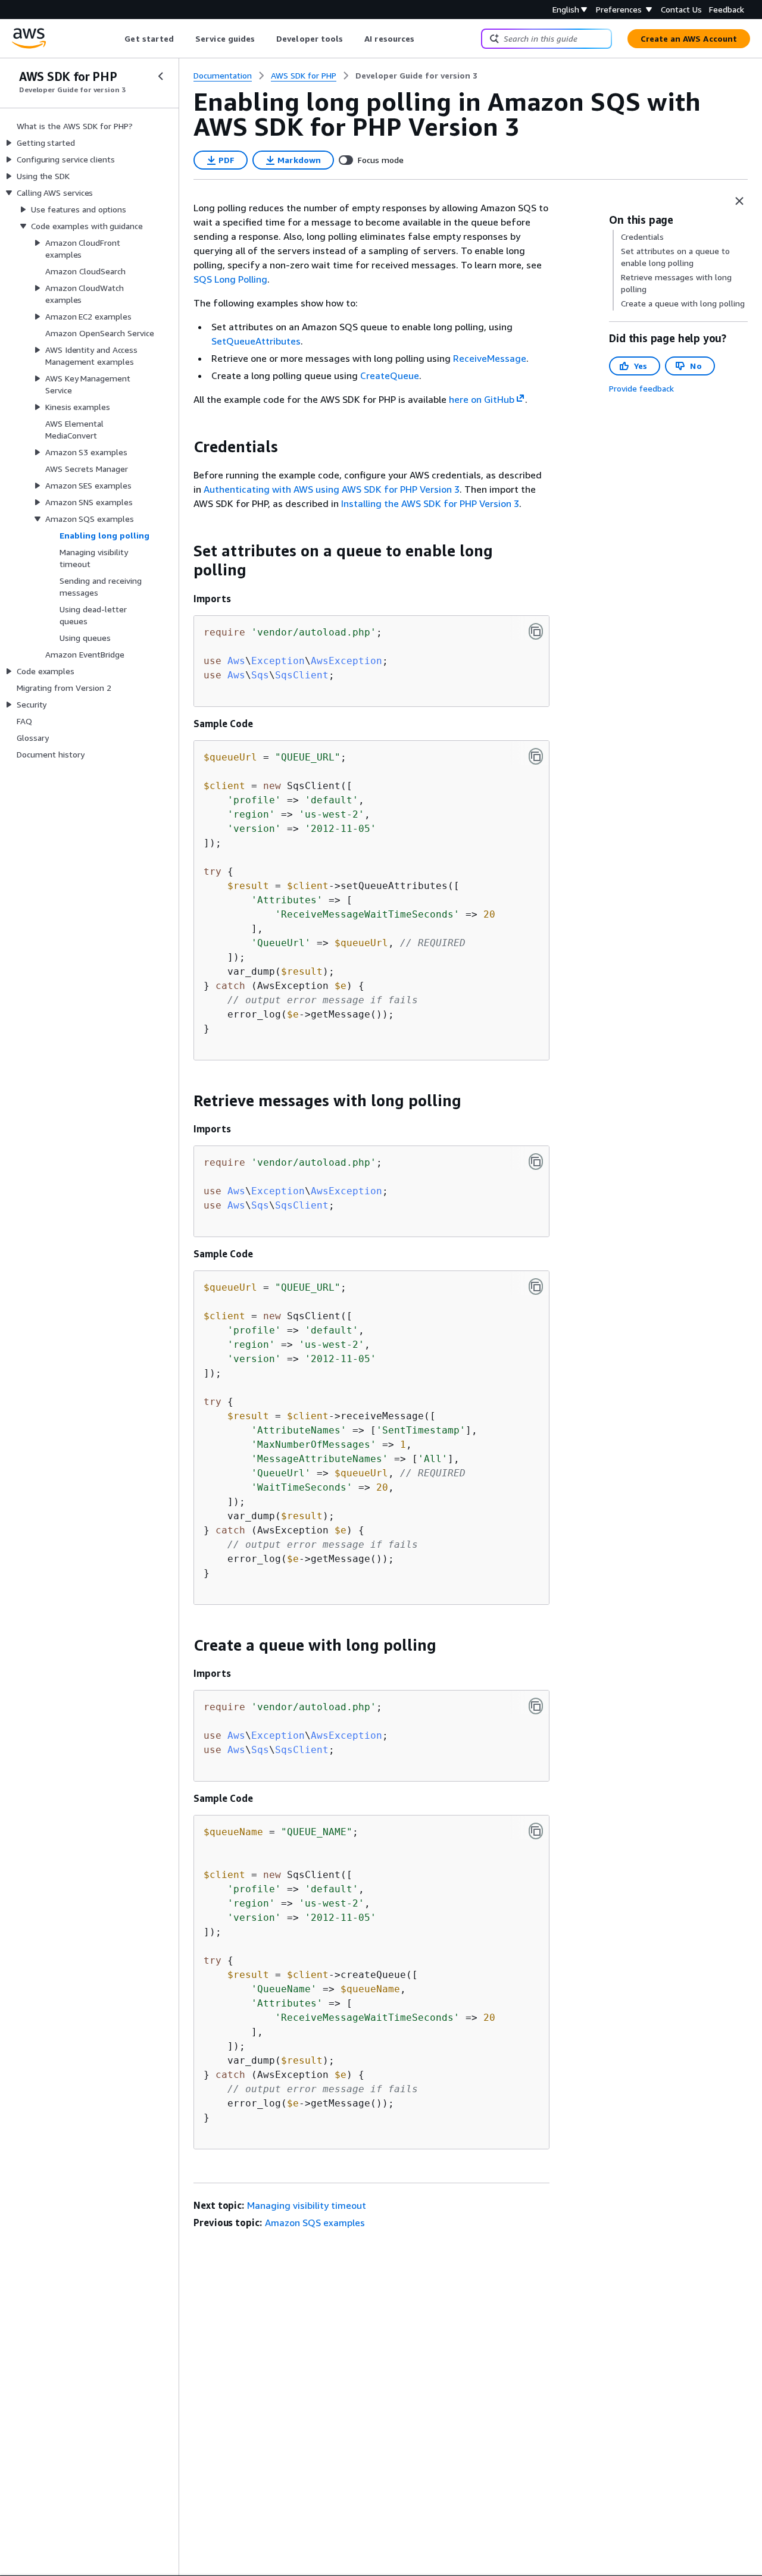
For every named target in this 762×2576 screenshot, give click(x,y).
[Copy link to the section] (184, 447)
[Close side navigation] (161, 76)
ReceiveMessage (490, 358)
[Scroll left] (116, 39)
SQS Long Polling (230, 279)
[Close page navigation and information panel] (739, 201)
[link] (416, 76)
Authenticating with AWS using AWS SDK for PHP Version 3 (332, 489)
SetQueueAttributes (256, 341)
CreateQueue (390, 375)
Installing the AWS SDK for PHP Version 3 (430, 503)
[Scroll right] (424, 39)
